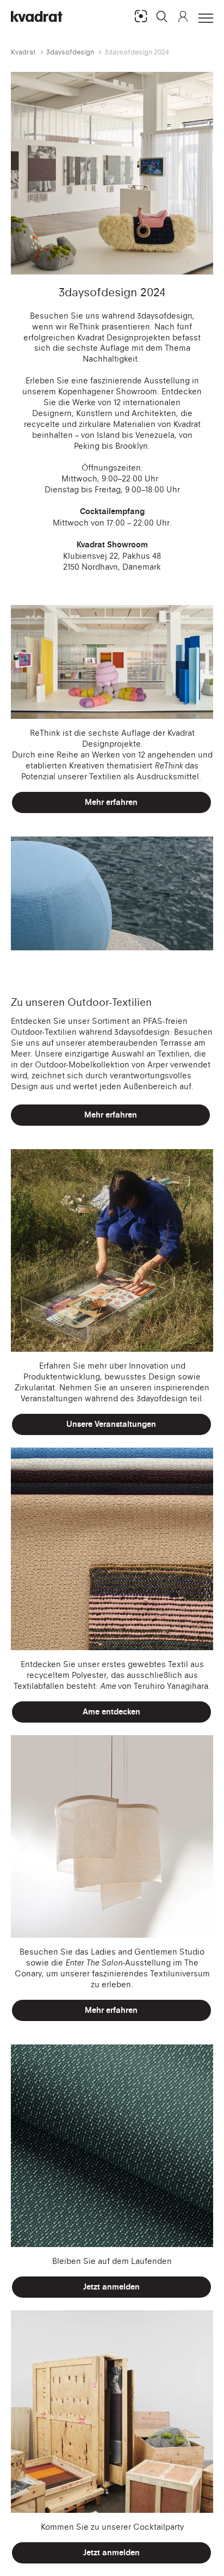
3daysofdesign (70, 52)
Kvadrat (23, 52)
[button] (162, 16)
